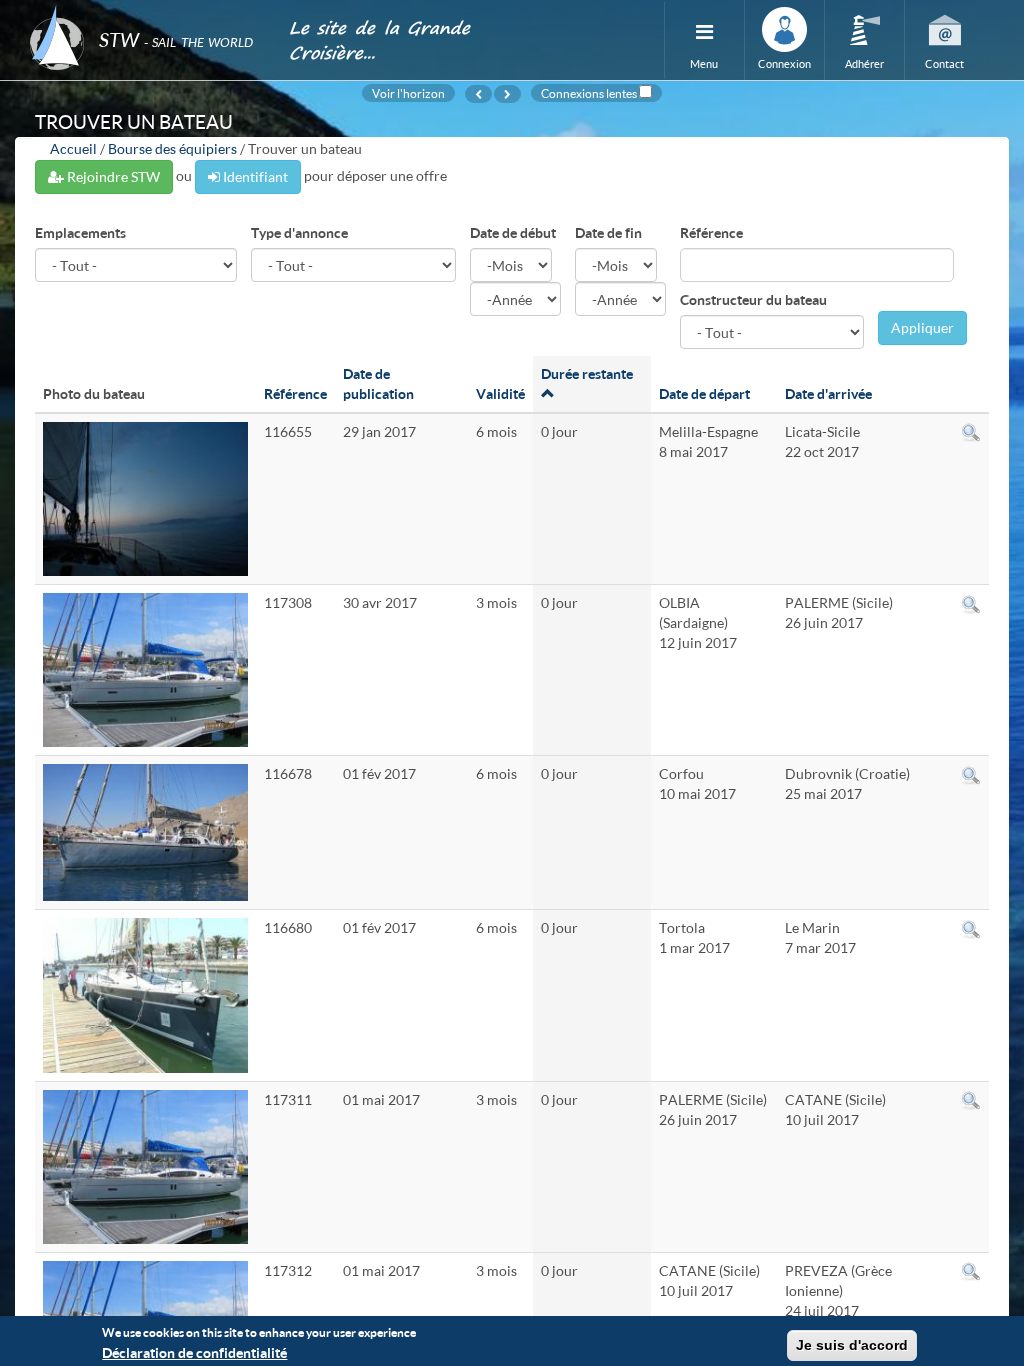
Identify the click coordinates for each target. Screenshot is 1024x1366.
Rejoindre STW (112, 176)
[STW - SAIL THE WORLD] (147, 12)
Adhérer (864, 63)
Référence (711, 232)
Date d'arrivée (828, 393)
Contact (944, 63)
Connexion (784, 63)
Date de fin (608, 232)
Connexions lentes (589, 93)
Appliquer (922, 327)
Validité (500, 393)
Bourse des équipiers (172, 148)
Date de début (513, 232)
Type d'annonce (299, 232)
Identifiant (254, 176)
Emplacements (80, 232)
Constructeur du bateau (753, 299)
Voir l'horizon (408, 93)
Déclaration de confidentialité (194, 1352)
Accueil (73, 148)
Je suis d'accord (852, 1345)
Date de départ (704, 393)
